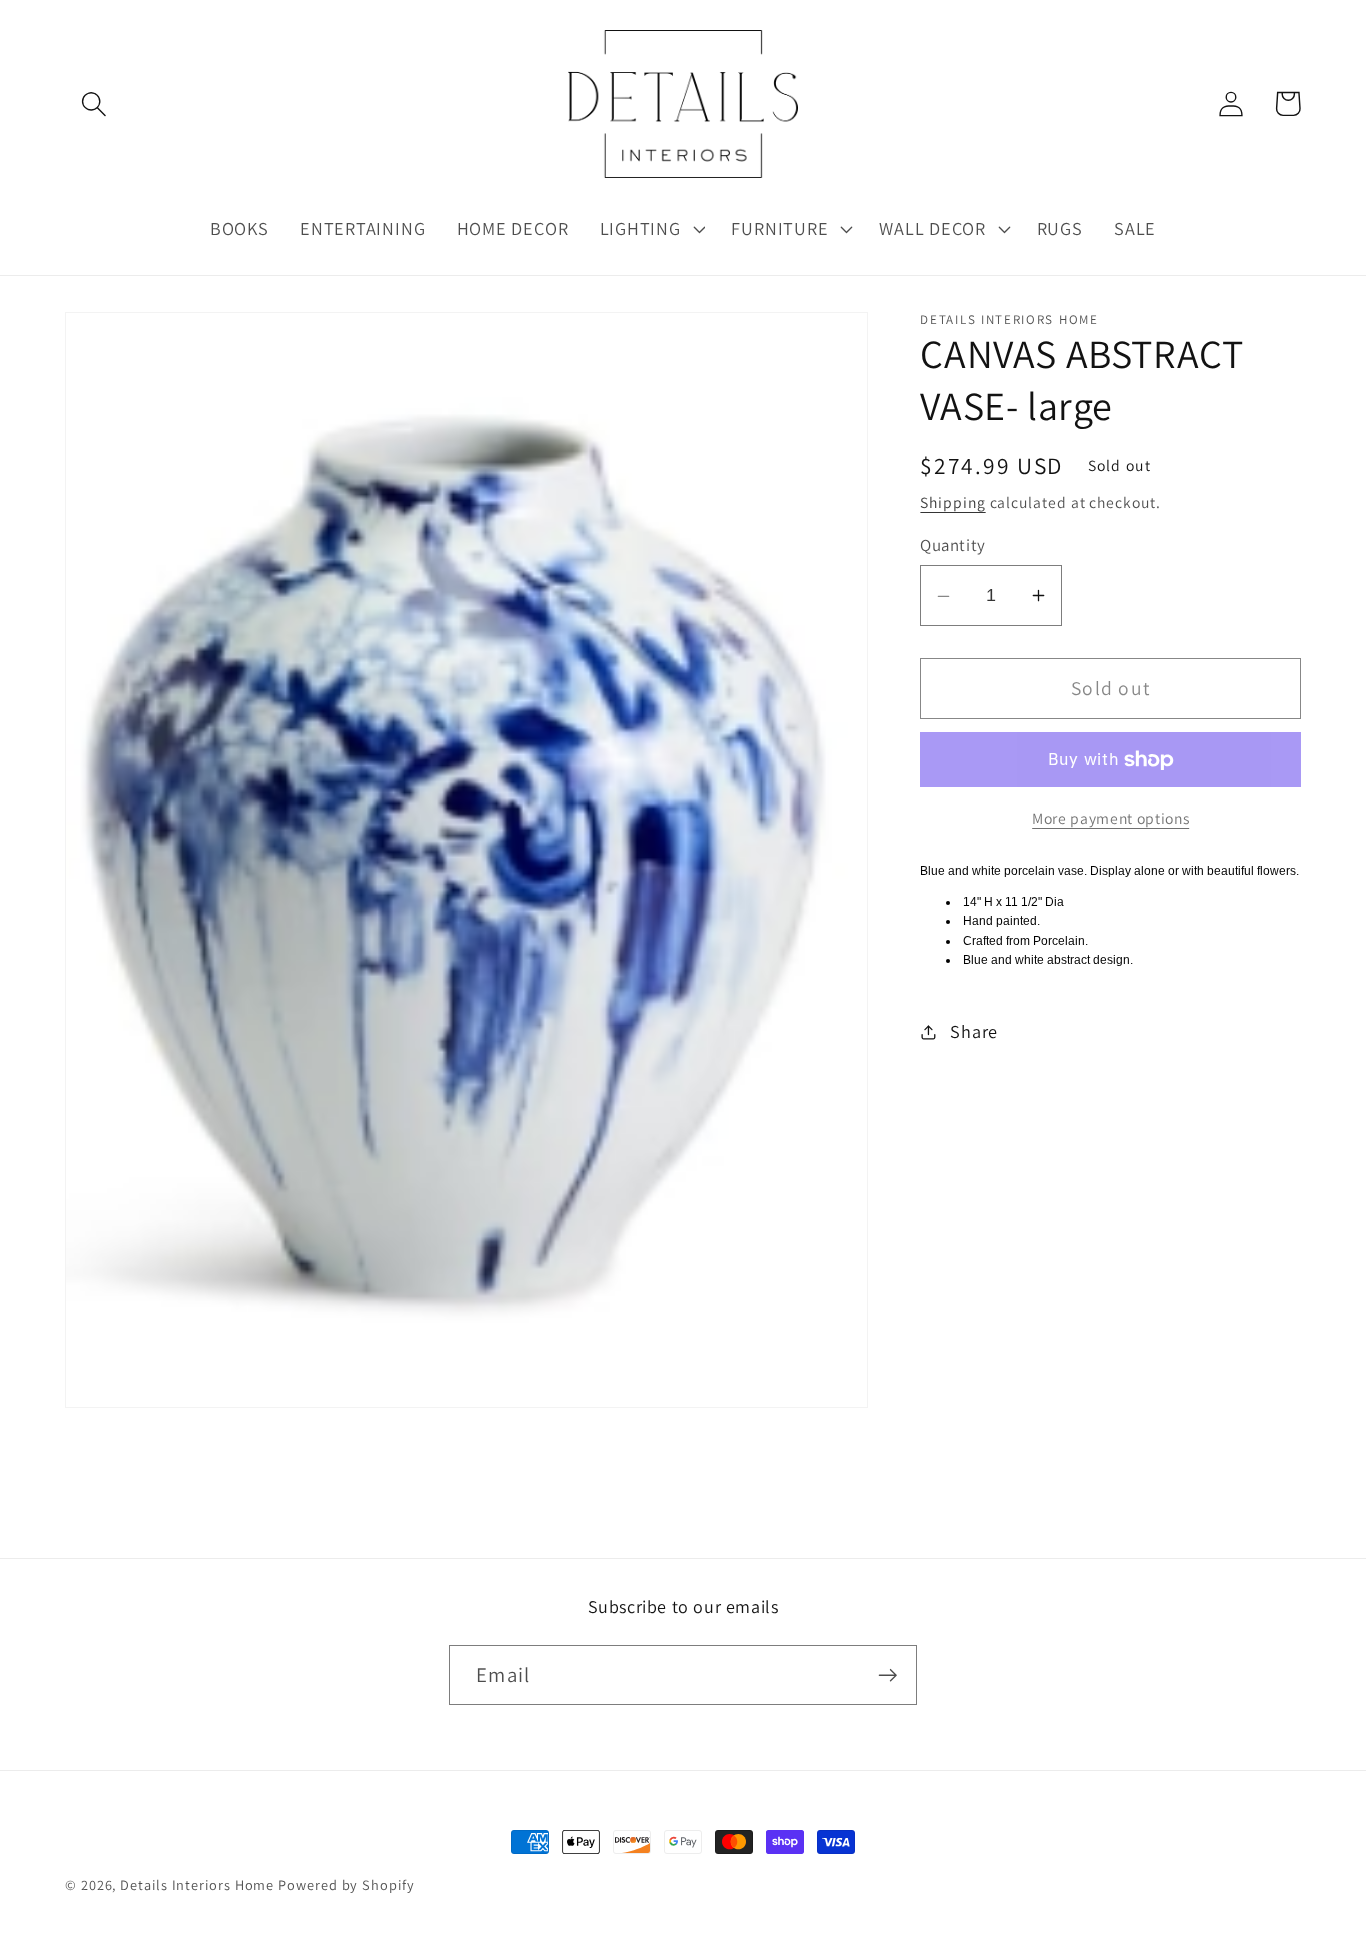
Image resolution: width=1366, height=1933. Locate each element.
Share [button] (974, 1031)
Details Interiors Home (197, 1884)
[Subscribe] (887, 1675)
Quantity (952, 546)
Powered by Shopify (346, 1884)
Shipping (952, 502)
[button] (93, 103)
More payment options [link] (1110, 818)
